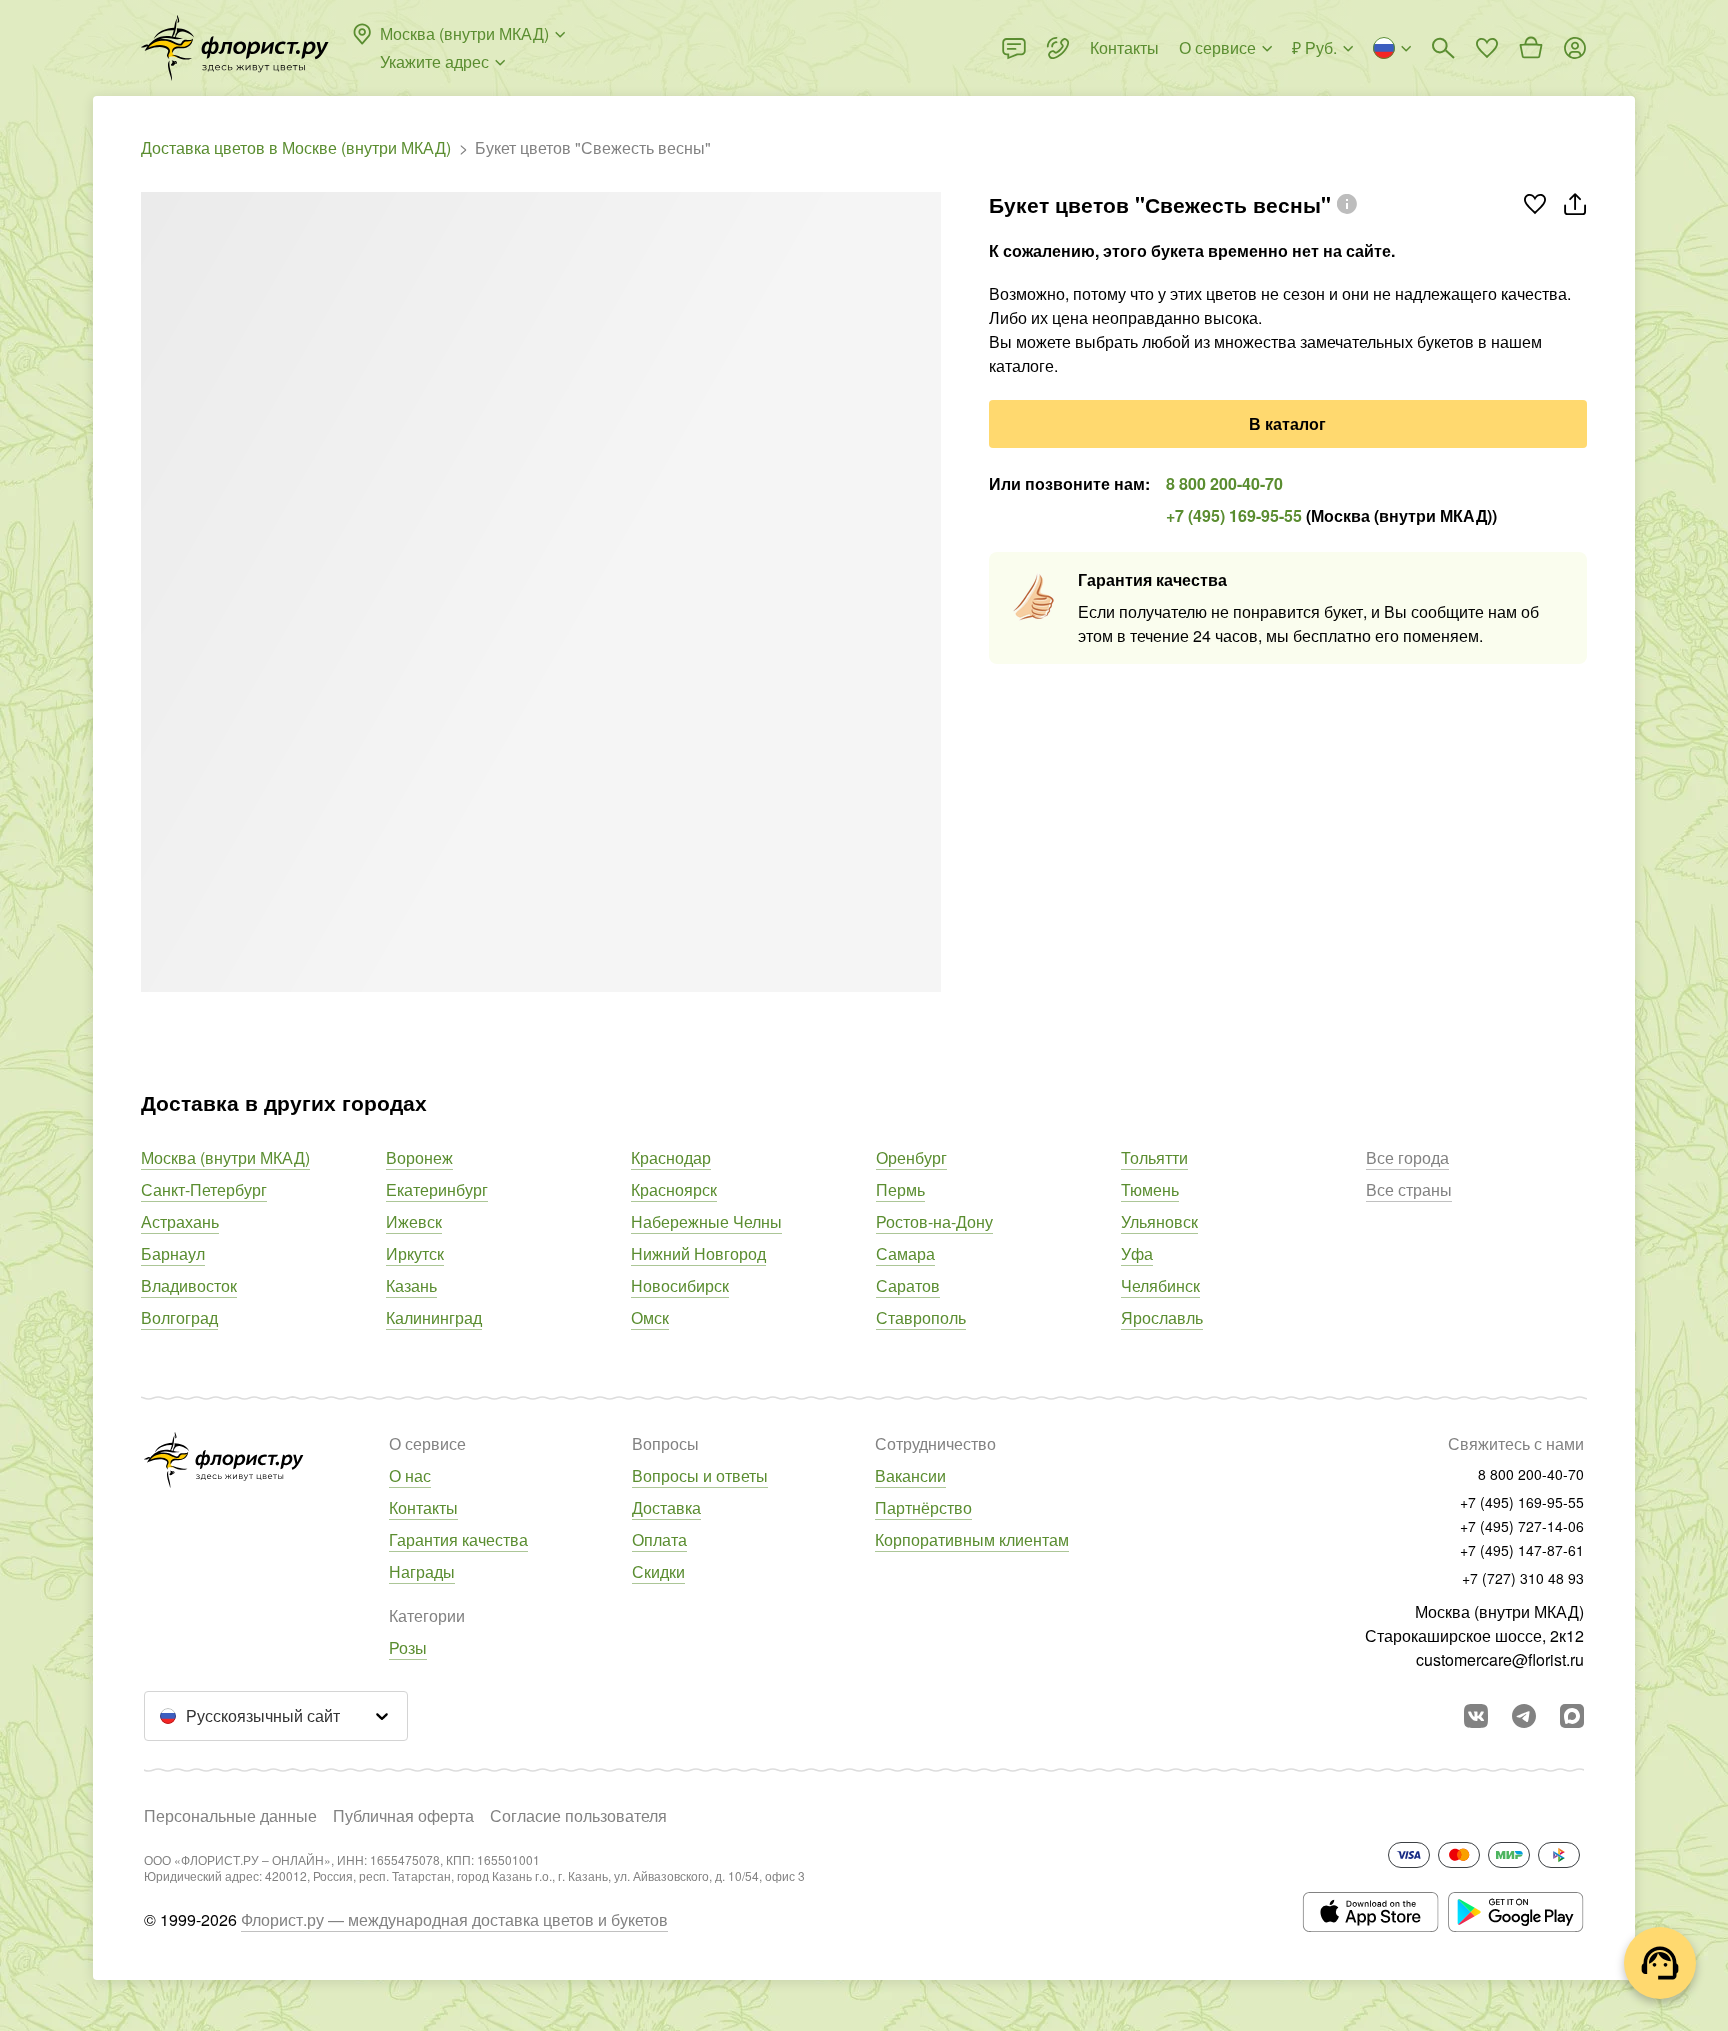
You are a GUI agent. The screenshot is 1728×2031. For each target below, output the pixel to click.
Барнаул (173, 1253)
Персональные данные (230, 1815)
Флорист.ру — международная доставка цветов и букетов (454, 1919)
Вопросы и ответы (700, 1475)
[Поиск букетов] (1443, 48)
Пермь (900, 1189)
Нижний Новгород (698, 1253)
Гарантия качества (458, 1539)
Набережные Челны (706, 1221)
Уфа (1137, 1253)
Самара (905, 1253)
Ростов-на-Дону (934, 1221)
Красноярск (674, 1189)
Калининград (434, 1317)
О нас (410, 1475)
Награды (422, 1571)
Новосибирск (680, 1285)
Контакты (423, 1507)
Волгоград (179, 1317)
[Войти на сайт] (1575, 48)
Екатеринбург (437, 1189)
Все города (1407, 1157)
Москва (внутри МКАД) (225, 1157)
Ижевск (414, 1221)
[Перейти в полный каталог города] (235, 48)
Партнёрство (923, 1507)
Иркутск (415, 1253)
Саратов (908, 1285)
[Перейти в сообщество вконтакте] (1476, 1716)
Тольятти (1154, 1157)
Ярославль (1162, 1317)
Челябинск (1160, 1285)
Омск (650, 1317)
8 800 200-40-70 (1224, 483)
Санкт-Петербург (204, 1189)
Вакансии (910, 1475)
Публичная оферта (403, 1815)
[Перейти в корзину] (1531, 48)
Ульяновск (1159, 1221)
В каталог (1287, 423)
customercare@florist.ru (1500, 1659)
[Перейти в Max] (1572, 1716)
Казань (411, 1285)
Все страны (1409, 1189)
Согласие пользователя (578, 1815)
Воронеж (419, 1157)
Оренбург (911, 1157)
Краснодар (671, 1157)
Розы (408, 1647)
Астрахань (180, 1221)
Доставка (666, 1507)
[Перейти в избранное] (1487, 48)
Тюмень (1150, 1189)
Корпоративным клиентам (972, 1539)
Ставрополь (921, 1317)
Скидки (658, 1571)
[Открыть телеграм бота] (1524, 1716)
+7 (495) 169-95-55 (1234, 515)
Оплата (659, 1539)
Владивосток (189, 1285)
